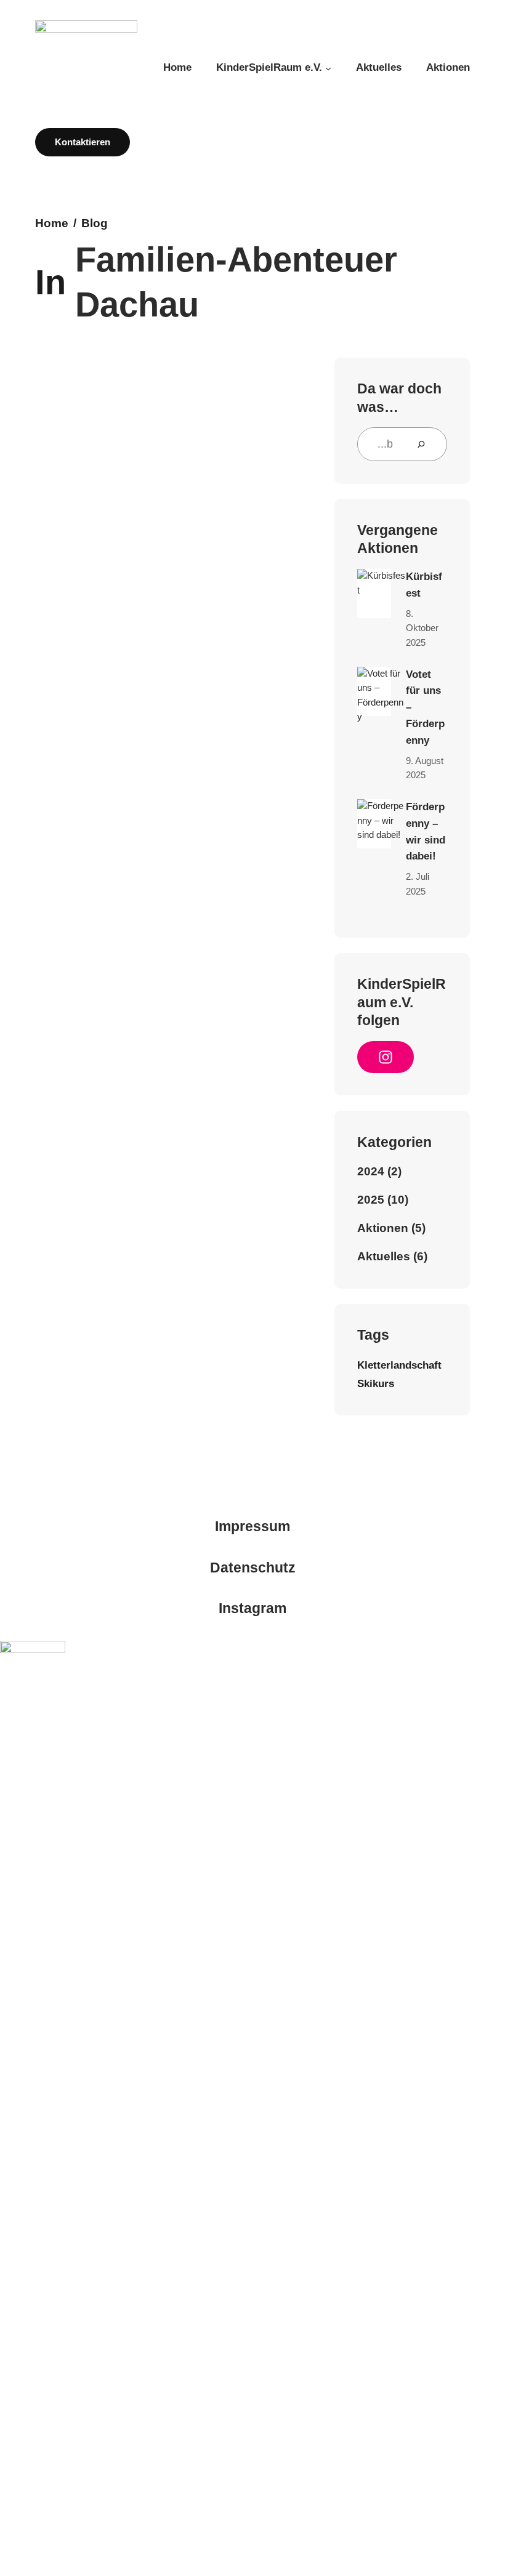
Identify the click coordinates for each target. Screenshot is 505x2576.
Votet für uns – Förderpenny (425, 707)
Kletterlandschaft (399, 1365)
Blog (95, 223)
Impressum (252, 1527)
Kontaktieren (83, 142)
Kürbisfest (424, 585)
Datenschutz (253, 1568)
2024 (371, 1171)
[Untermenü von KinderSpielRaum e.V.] (328, 68)
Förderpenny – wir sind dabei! (426, 832)
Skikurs (376, 1383)
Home (52, 223)
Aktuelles (384, 1256)
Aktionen (383, 1228)
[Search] (426, 444)
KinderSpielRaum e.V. (269, 67)
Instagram (252, 1608)
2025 (371, 1200)
